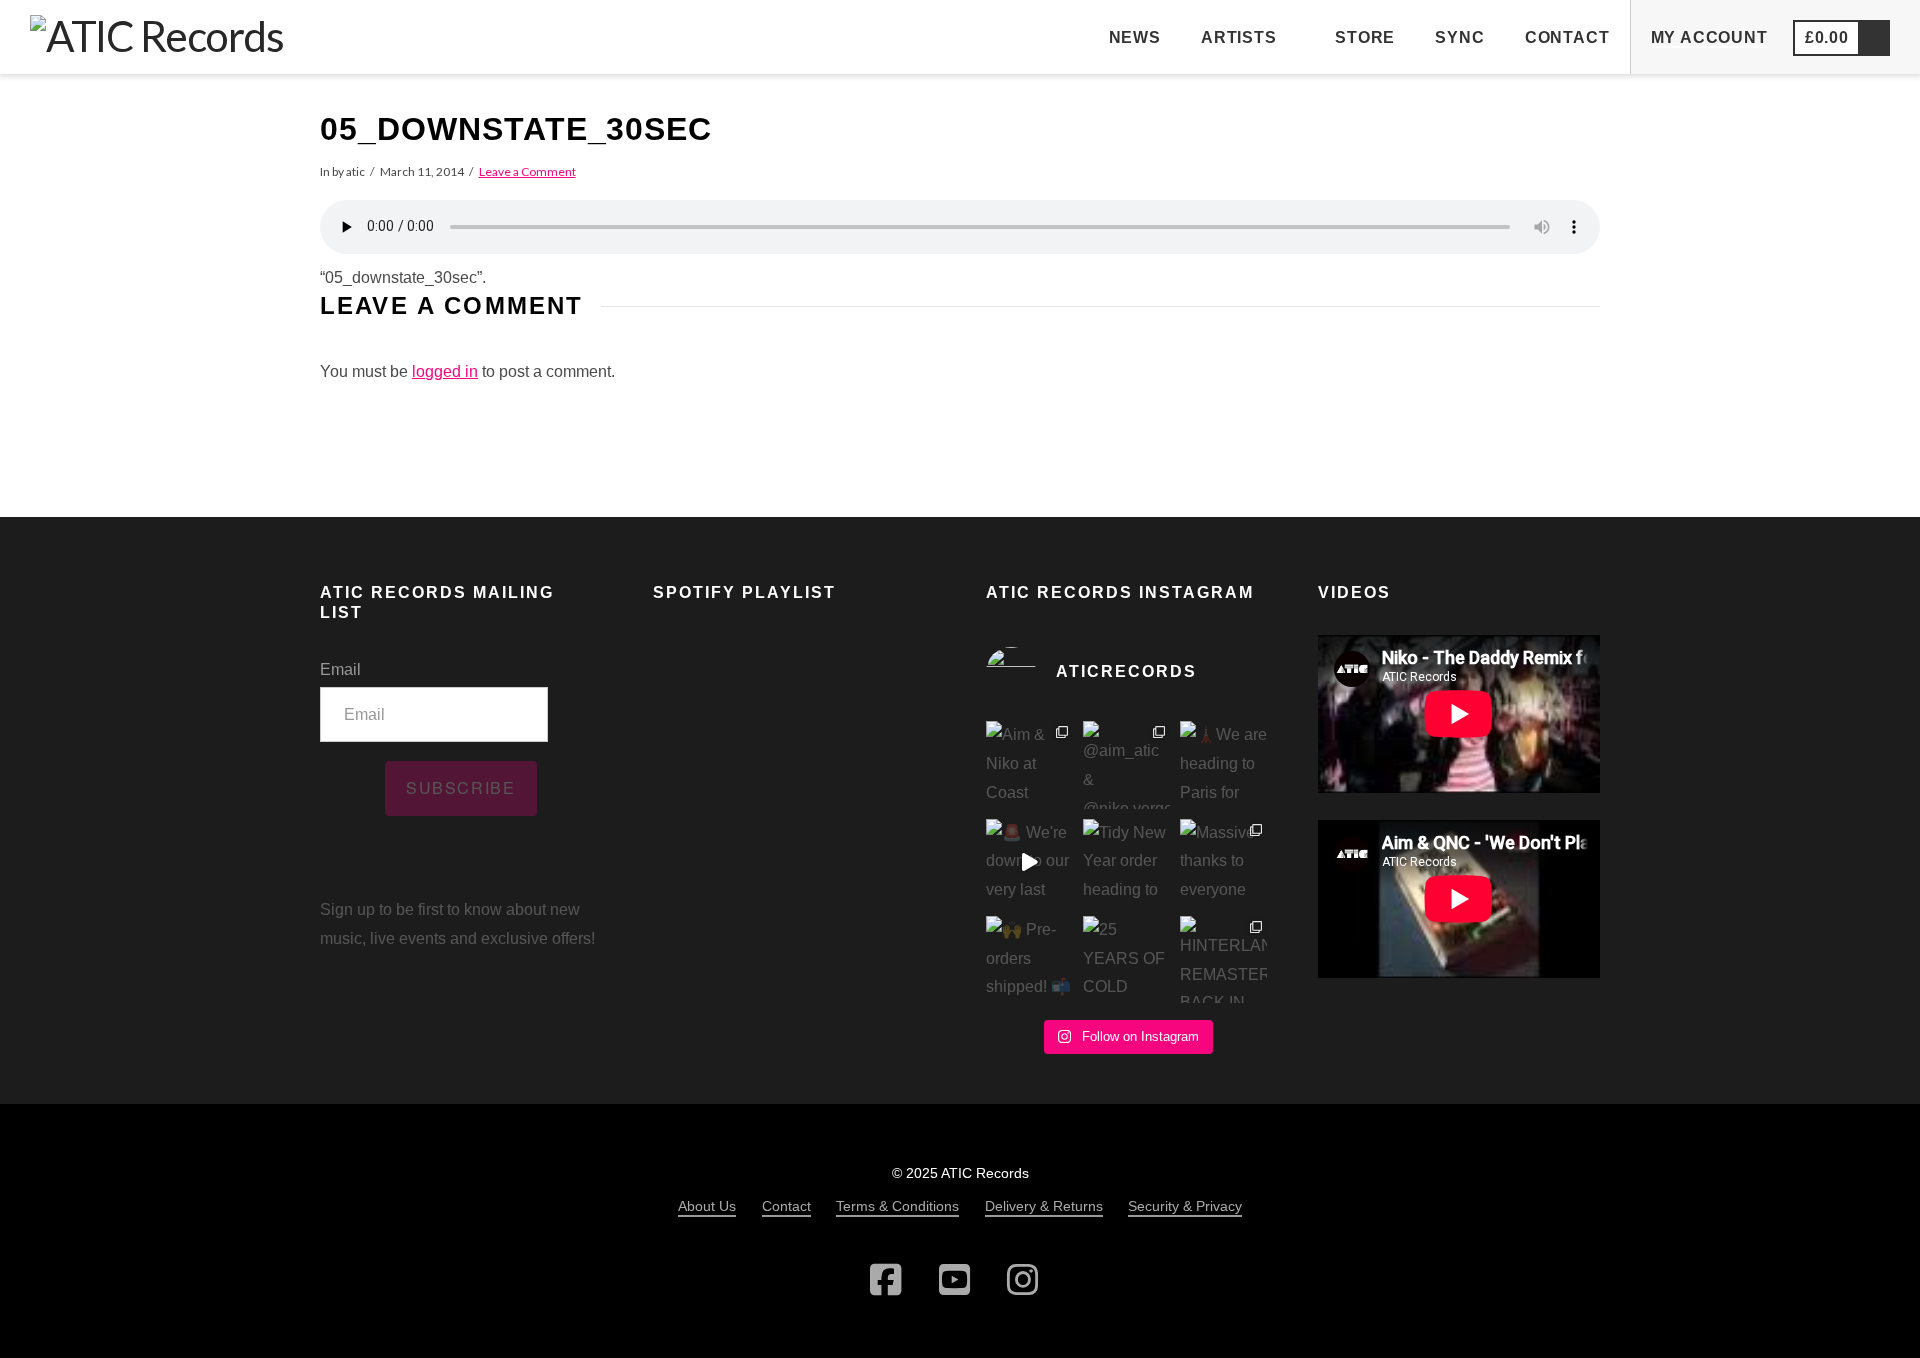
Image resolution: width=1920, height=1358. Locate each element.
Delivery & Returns (1044, 1206)
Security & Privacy (1185, 1206)
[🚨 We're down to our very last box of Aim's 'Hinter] (1029, 862)
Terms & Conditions (897, 1206)
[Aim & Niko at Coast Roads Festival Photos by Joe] (1029, 764)
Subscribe (460, 787)
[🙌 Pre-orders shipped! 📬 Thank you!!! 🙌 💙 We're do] (1029, 959)
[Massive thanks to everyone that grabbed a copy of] (1223, 862)
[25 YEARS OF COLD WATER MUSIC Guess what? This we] (1126, 959)
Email (340, 669)
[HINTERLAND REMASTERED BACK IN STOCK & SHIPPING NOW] (1223, 959)
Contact (786, 1206)
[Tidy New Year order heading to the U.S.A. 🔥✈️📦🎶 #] (1126, 862)
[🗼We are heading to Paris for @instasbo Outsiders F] (1223, 764)
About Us (707, 1206)
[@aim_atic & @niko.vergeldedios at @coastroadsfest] (1126, 764)
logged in (445, 371)
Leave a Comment (527, 171)
